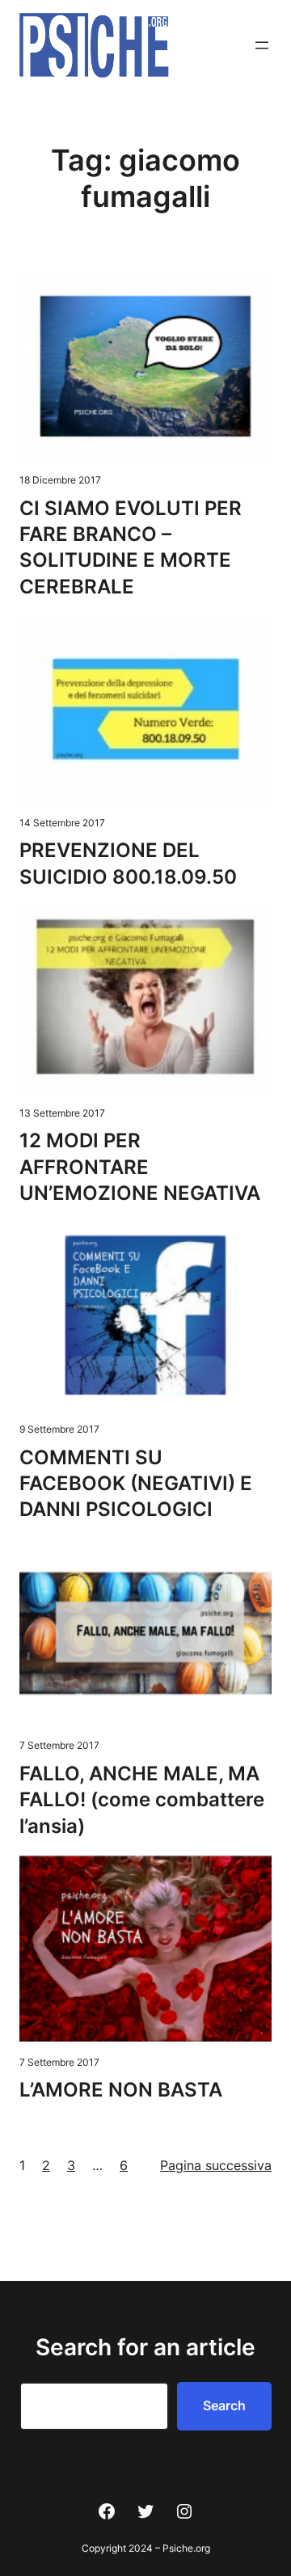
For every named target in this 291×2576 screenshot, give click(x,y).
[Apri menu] (262, 45)
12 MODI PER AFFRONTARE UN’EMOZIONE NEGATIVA (140, 1167)
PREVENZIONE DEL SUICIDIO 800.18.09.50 (128, 863)
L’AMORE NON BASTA (121, 2090)
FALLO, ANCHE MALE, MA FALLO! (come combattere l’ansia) (142, 1800)
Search (224, 2405)
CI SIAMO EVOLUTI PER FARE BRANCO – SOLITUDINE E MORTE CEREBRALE (131, 547)
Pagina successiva (216, 2165)
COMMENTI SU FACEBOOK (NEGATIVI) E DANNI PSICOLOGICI (136, 1484)
